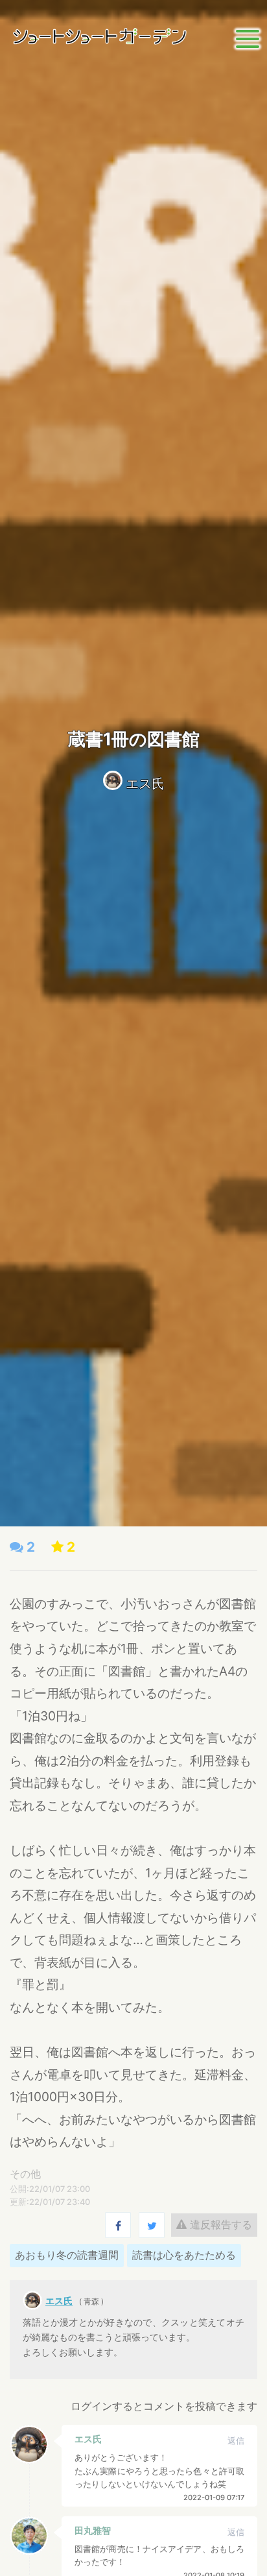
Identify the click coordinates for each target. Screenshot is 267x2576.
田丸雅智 (93, 2530)
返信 (236, 2441)
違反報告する (219, 2224)
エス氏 (145, 784)
